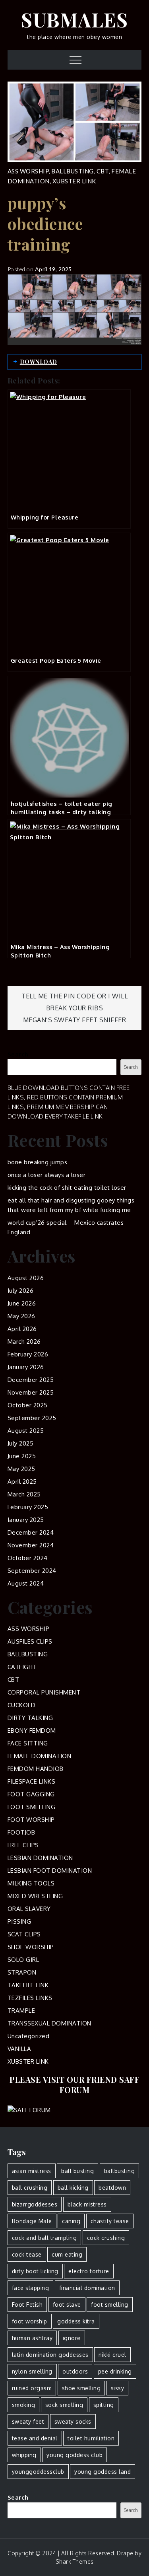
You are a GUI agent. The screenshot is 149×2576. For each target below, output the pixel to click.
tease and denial (35, 2438)
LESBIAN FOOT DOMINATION (50, 1871)
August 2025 (26, 1431)
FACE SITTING (28, 1743)
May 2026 (21, 1316)
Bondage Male (32, 2221)
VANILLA (19, 2049)
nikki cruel (112, 2355)
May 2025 (21, 1469)
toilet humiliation (91, 2438)
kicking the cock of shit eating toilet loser (67, 1188)
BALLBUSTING (73, 171)
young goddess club (74, 2455)
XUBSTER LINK (74, 181)
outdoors (75, 2371)
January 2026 (26, 1367)
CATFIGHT (22, 1667)
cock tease (27, 2254)
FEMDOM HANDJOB (36, 1769)
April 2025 (22, 1482)
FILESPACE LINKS (32, 1781)
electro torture (89, 2271)
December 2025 (31, 1380)
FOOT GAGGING (31, 1794)
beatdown (112, 2188)
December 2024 (31, 1532)
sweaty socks (73, 2421)
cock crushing (106, 2238)
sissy (118, 2388)
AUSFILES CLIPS (30, 1641)
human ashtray (32, 2338)
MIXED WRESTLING (35, 1896)
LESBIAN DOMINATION (40, 1858)
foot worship (30, 2321)
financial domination (87, 2288)
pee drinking (115, 2371)
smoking (24, 2405)
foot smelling (110, 2305)
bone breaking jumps (38, 1162)
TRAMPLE (21, 2011)
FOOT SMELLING (32, 1807)
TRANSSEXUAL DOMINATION (49, 2023)
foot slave (67, 2305)
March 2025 (24, 1494)
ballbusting (120, 2171)
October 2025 (28, 1405)
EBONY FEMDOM (32, 1731)
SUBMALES (74, 19)
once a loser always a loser (47, 1175)
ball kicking (73, 2188)
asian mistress (32, 2171)
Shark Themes (75, 2561)
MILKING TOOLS (31, 1883)
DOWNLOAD (39, 362)
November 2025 (31, 1392)
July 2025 (21, 1443)
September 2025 (32, 1418)
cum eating (67, 2254)
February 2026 (28, 1354)
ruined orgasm (32, 2388)
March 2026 (24, 1342)
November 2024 (31, 1545)
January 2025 (26, 1520)
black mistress (87, 2204)
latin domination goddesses (50, 2355)
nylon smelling (32, 2371)
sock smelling (64, 2405)
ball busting (77, 2171)
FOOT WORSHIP (31, 1820)
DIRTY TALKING (30, 1718)
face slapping (31, 2288)
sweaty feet (28, 2421)
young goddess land (103, 2472)
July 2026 (21, 1291)
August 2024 (26, 1583)
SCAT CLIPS (24, 1934)
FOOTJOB (21, 1832)
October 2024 (28, 1558)
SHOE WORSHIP (31, 1947)
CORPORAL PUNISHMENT (44, 1692)
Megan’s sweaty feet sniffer (75, 1020)
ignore (72, 2338)
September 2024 (32, 1571)
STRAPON (22, 1972)
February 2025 (28, 1507)
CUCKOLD (22, 1705)
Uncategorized (29, 2036)
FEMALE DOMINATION (40, 1756)
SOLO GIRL (23, 1960)
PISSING (19, 1921)
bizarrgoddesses (35, 2204)
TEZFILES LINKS (30, 1998)
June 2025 (22, 1456)
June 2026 (22, 1303)
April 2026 (22, 1329)
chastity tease (110, 2221)
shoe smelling (81, 2388)
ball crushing (30, 2188)
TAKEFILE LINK (28, 1985)
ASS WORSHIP (28, 171)
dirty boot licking (35, 2271)
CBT (103, 171)
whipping (24, 2455)
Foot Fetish (27, 2305)
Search (18, 1054)
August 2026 (26, 1278)
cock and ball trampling (45, 2238)
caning (71, 2221)
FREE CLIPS (23, 1845)
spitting (104, 2405)
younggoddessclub (38, 2472)
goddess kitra (76, 2321)
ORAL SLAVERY (29, 1909)
